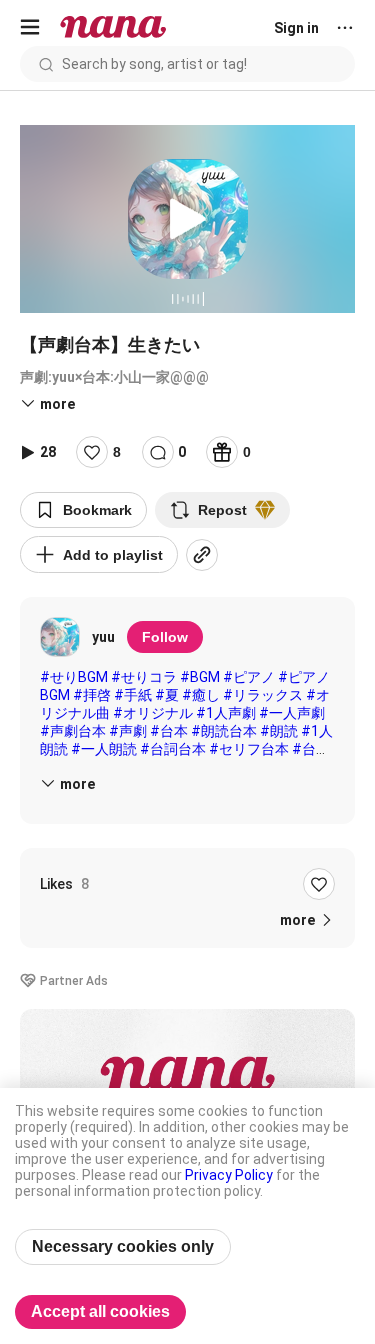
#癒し (201, 695)
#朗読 (279, 731)
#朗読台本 (224, 731)
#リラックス (263, 695)
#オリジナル (153, 713)
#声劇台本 (73, 731)
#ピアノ (249, 677)
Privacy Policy (229, 1175)
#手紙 (133, 695)
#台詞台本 (173, 749)
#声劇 (128, 731)
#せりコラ (144, 677)
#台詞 (311, 749)
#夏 (167, 695)
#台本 (169, 731)
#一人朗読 (104, 749)
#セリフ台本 (249, 749)
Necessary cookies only (123, 1246)
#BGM (200, 677)
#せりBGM (74, 677)
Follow (165, 637)
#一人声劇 (292, 713)
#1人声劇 (226, 713)
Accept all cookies (100, 1311)
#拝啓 (92, 695)
